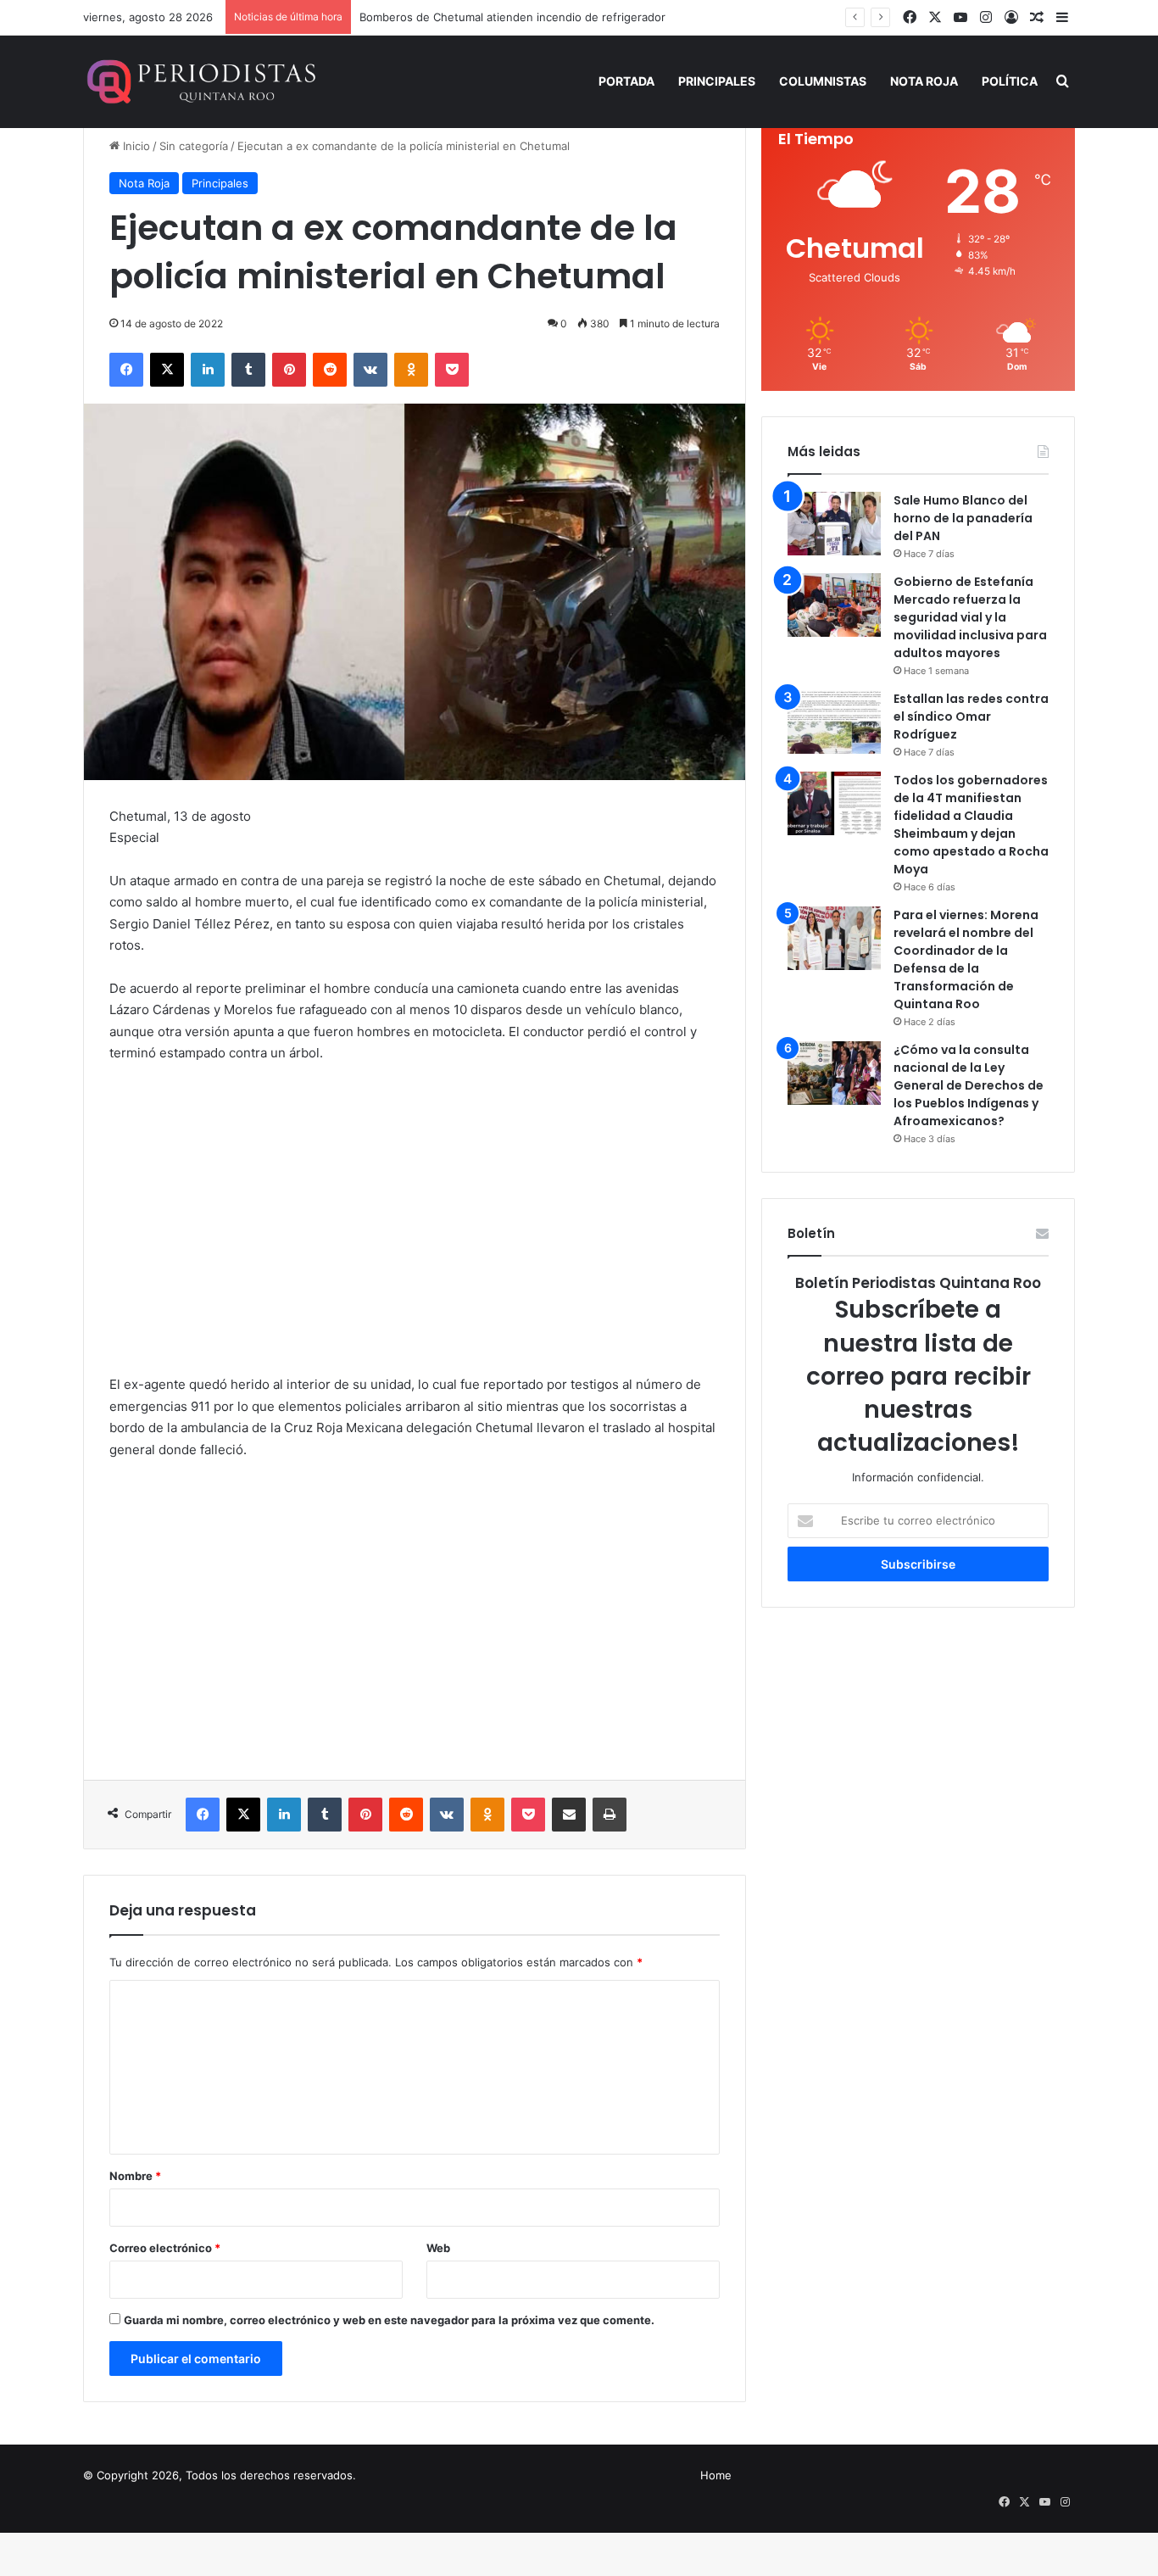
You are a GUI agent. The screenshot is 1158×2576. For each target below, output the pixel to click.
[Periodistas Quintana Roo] (200, 81)
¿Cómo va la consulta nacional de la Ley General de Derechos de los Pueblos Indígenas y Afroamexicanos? (969, 1085)
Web (438, 2248)
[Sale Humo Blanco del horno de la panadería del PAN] (834, 524)
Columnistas (823, 81)
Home (716, 2475)
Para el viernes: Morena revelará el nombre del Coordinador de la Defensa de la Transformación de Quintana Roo (966, 959)
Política (1010, 81)
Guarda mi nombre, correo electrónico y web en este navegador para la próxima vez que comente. (389, 2320)
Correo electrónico (165, 2248)
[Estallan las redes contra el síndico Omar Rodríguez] (834, 722)
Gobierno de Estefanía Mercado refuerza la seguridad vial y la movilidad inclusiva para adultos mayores (970, 617)
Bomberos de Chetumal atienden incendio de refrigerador (512, 17)
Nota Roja (924, 81)
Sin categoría (194, 146)
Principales (717, 81)
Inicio (135, 146)
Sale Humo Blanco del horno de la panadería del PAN (963, 518)
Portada (626, 81)
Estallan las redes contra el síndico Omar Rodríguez (971, 716)
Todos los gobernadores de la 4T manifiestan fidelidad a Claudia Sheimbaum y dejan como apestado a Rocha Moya (971, 825)
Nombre (135, 2176)
